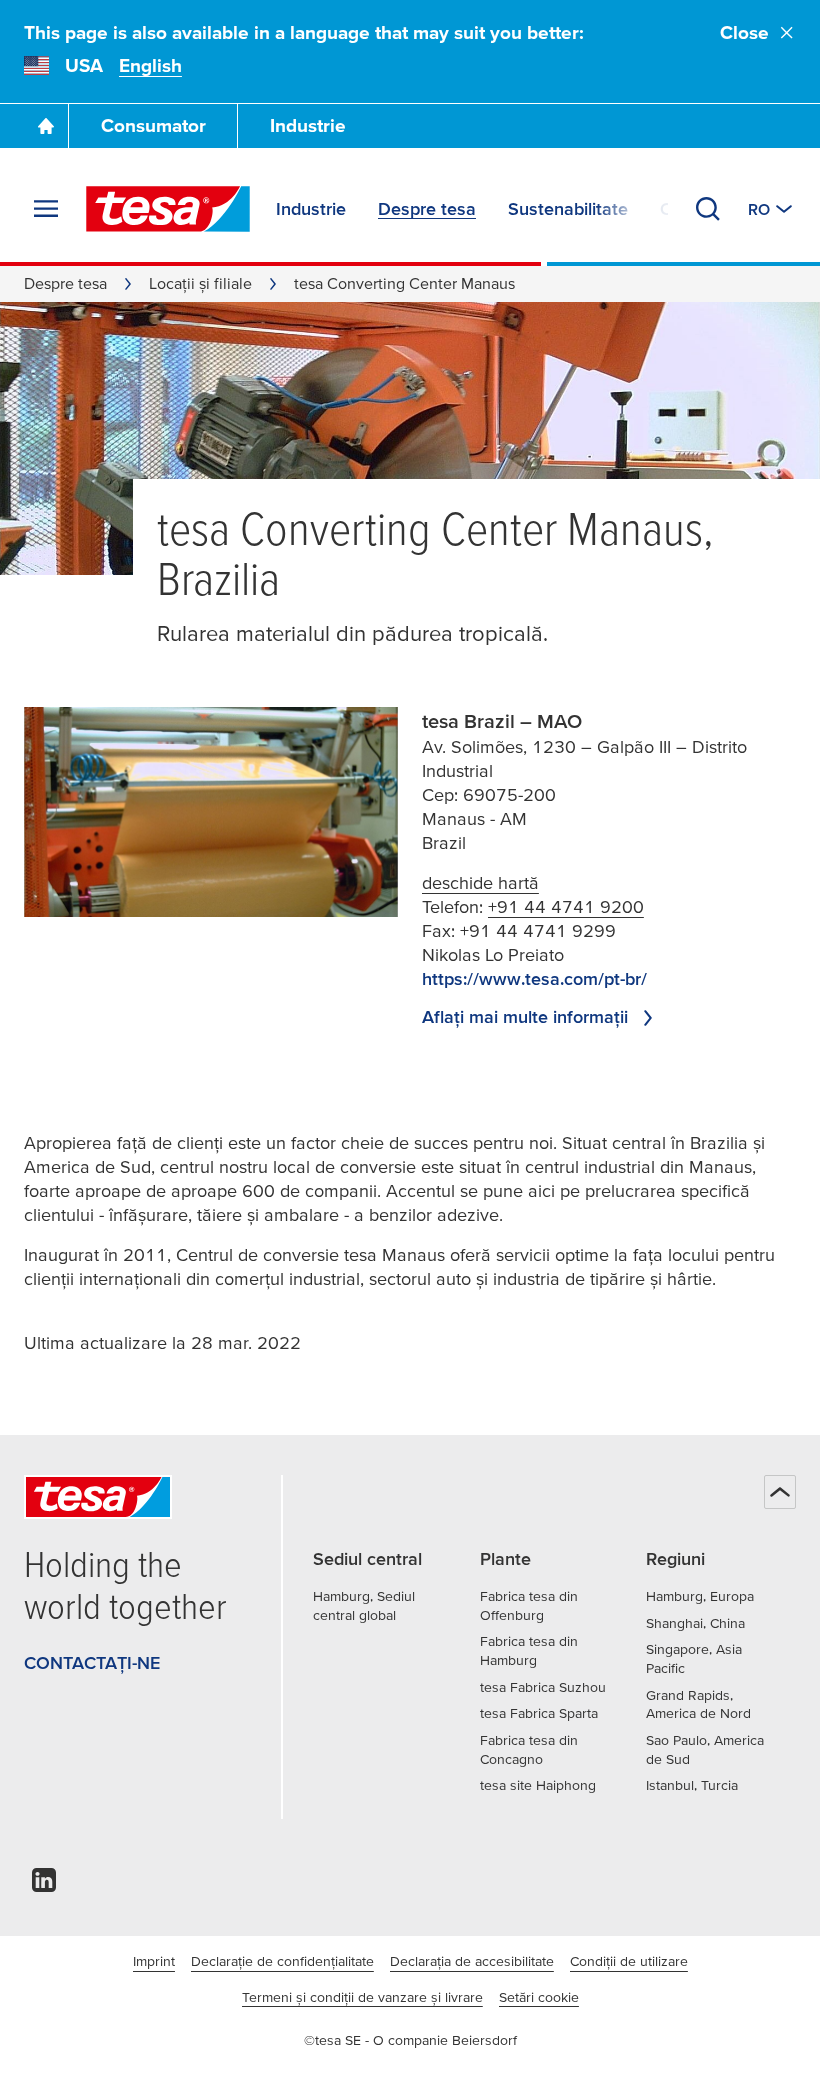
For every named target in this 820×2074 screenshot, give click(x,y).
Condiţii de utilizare (629, 1961)
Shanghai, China (695, 1623)
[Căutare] (708, 209)
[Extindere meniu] (46, 209)
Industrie (308, 125)
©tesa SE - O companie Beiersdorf (410, 2040)
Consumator (153, 125)
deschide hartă (480, 882)
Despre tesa (65, 283)
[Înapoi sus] (780, 1492)
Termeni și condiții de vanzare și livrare (362, 1997)
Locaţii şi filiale (200, 283)
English (150, 65)
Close (744, 32)
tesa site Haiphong (538, 1785)
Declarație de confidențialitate (282, 1961)
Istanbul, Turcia (692, 1785)
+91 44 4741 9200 (566, 906)
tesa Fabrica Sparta (539, 1713)
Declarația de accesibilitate (472, 1961)
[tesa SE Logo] (168, 209)
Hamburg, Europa (700, 1596)
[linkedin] (44, 1885)
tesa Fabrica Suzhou (543, 1687)
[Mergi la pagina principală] (46, 126)
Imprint (154, 1961)
